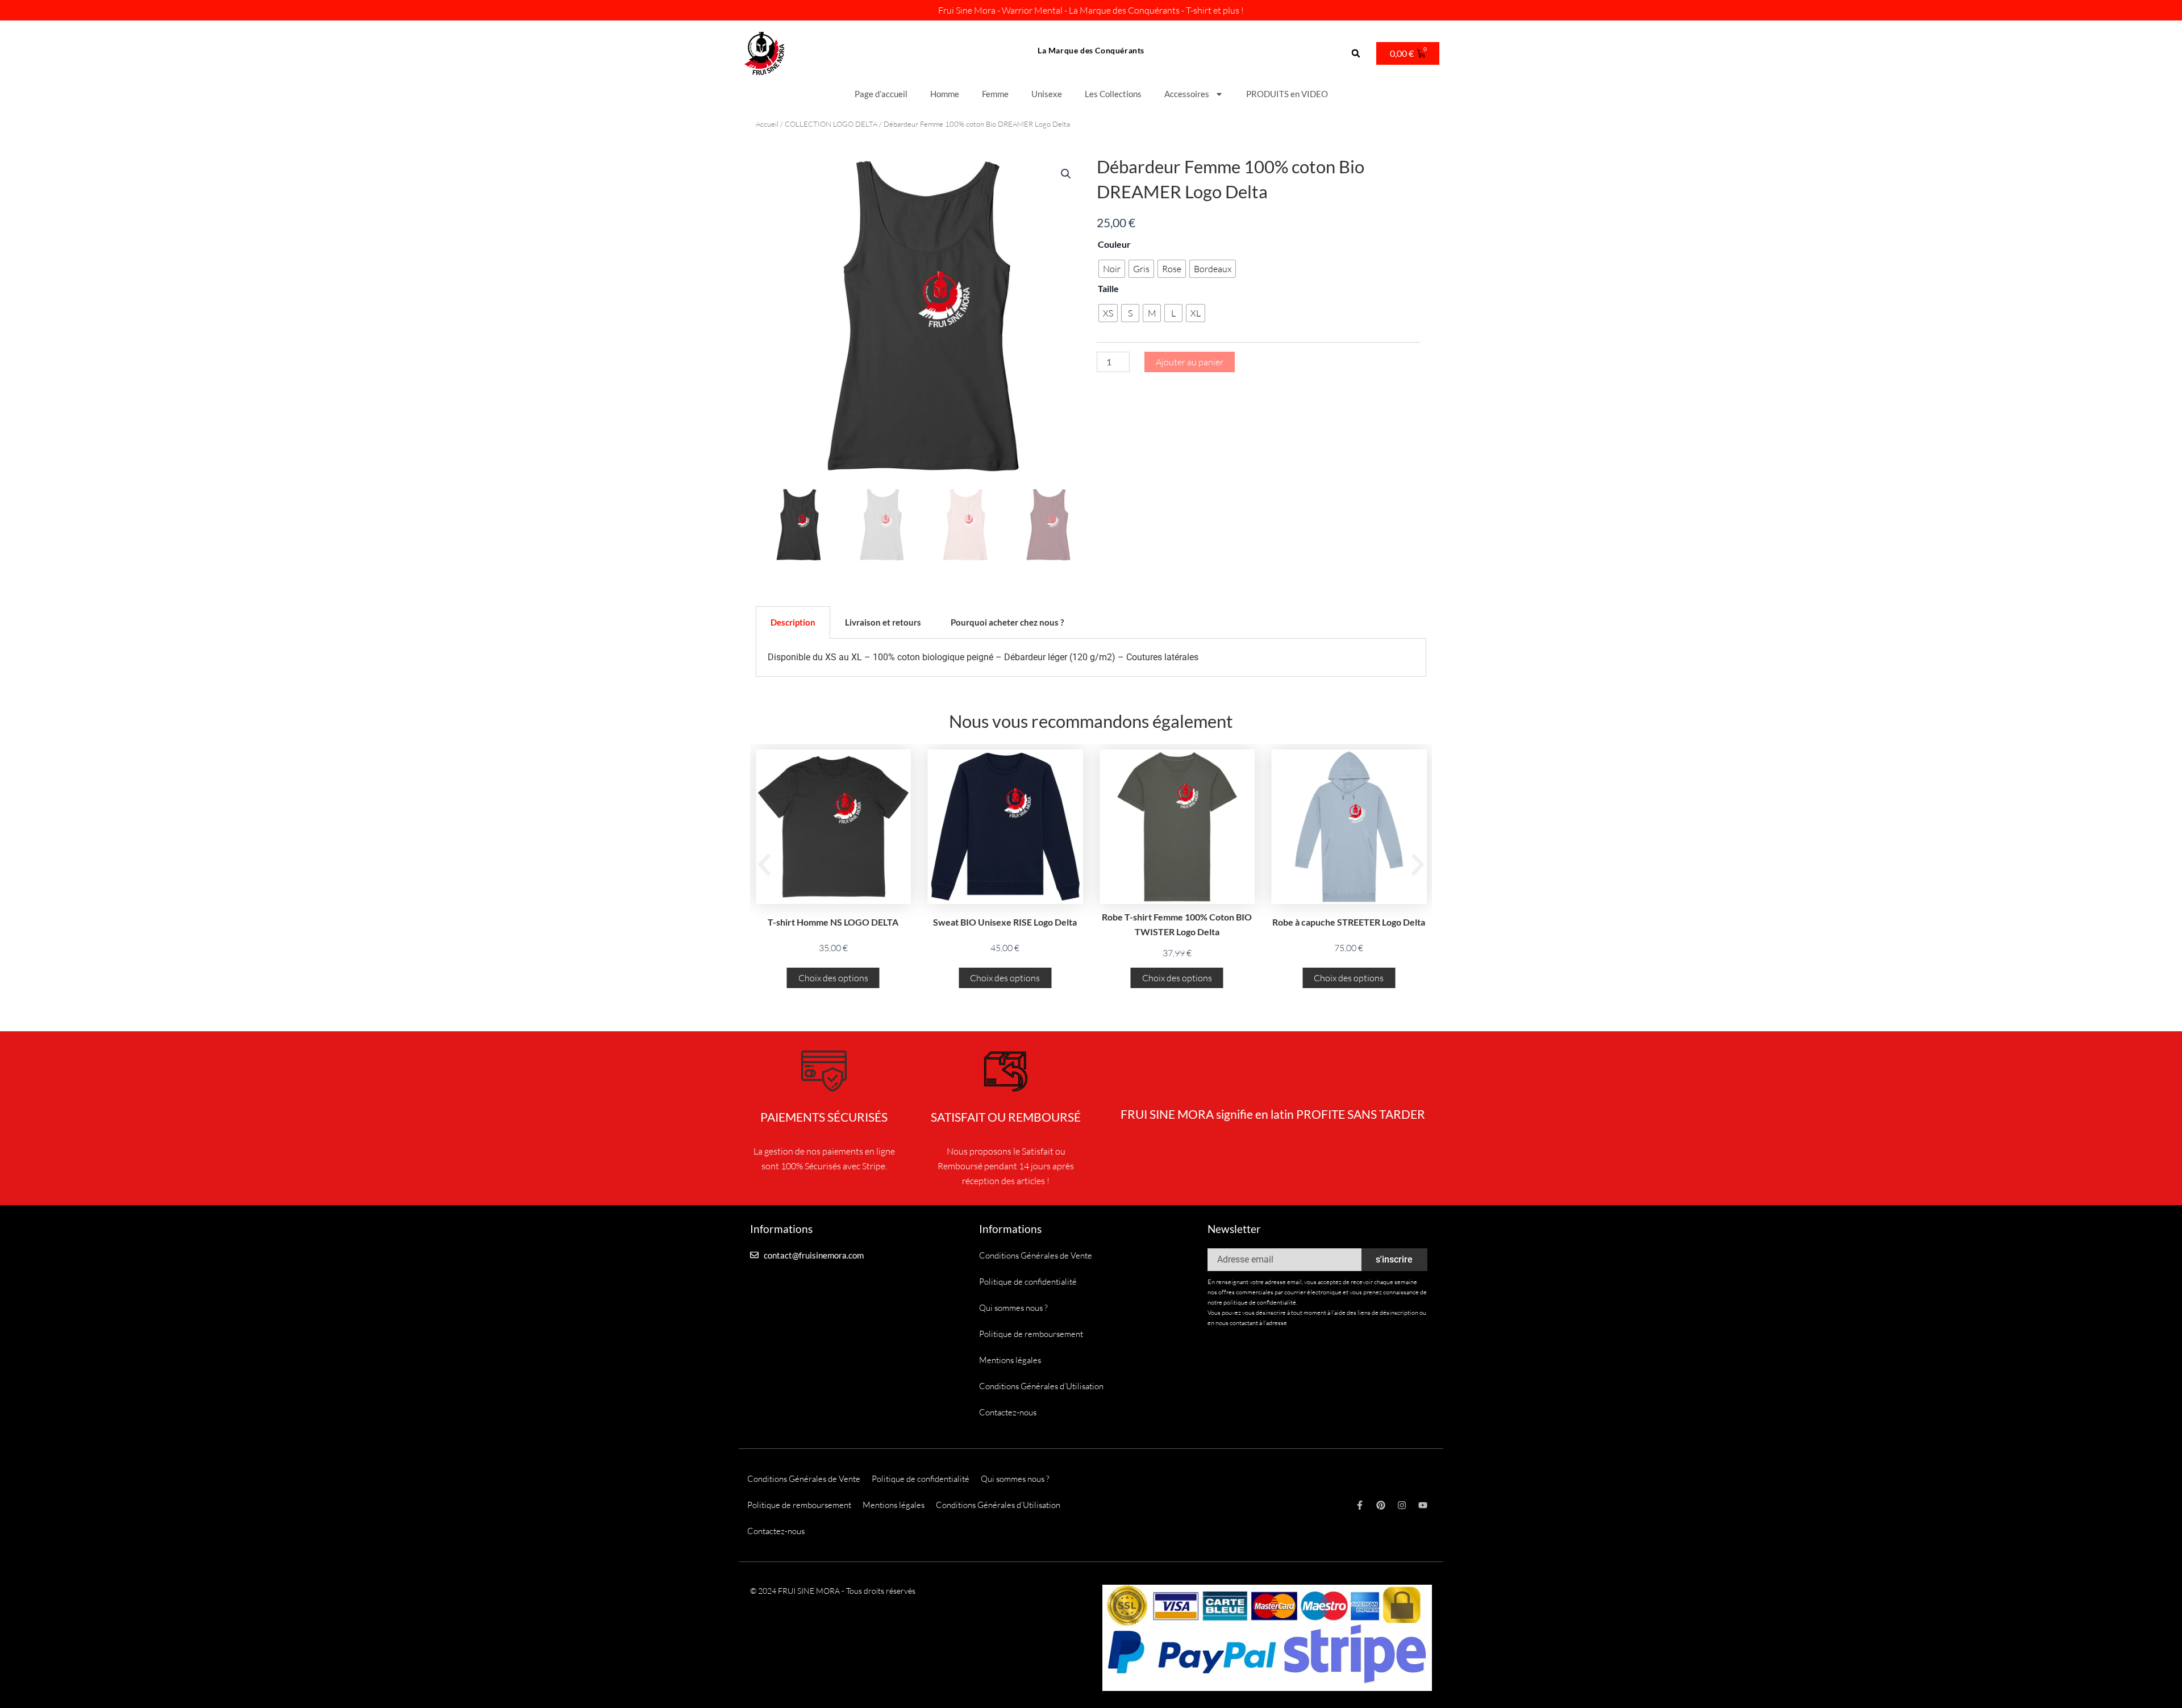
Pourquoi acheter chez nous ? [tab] (1007, 622)
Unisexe (1047, 94)
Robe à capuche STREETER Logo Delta (1349, 922)
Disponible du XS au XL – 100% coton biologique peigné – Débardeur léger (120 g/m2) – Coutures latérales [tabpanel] (983, 657)
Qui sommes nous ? (1013, 1308)
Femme (995, 94)
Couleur (1114, 244)
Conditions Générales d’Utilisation (1041, 1386)
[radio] (1112, 269)
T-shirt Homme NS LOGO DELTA (833, 922)
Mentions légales (1010, 1360)
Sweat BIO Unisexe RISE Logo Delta (1005, 922)
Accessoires (1187, 94)
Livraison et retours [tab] (883, 622)
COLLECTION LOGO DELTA (831, 124)
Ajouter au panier (1190, 362)
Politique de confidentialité (1028, 1282)
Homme (945, 94)
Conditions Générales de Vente (1036, 1255)
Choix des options (833, 978)
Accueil (767, 124)
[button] (1356, 54)
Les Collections (1113, 94)
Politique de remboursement (1031, 1334)
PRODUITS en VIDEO (1287, 94)
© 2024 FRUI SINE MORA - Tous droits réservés (833, 1591)
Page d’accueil (881, 94)
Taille (1108, 288)
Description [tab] (793, 622)
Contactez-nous (1008, 1412)
